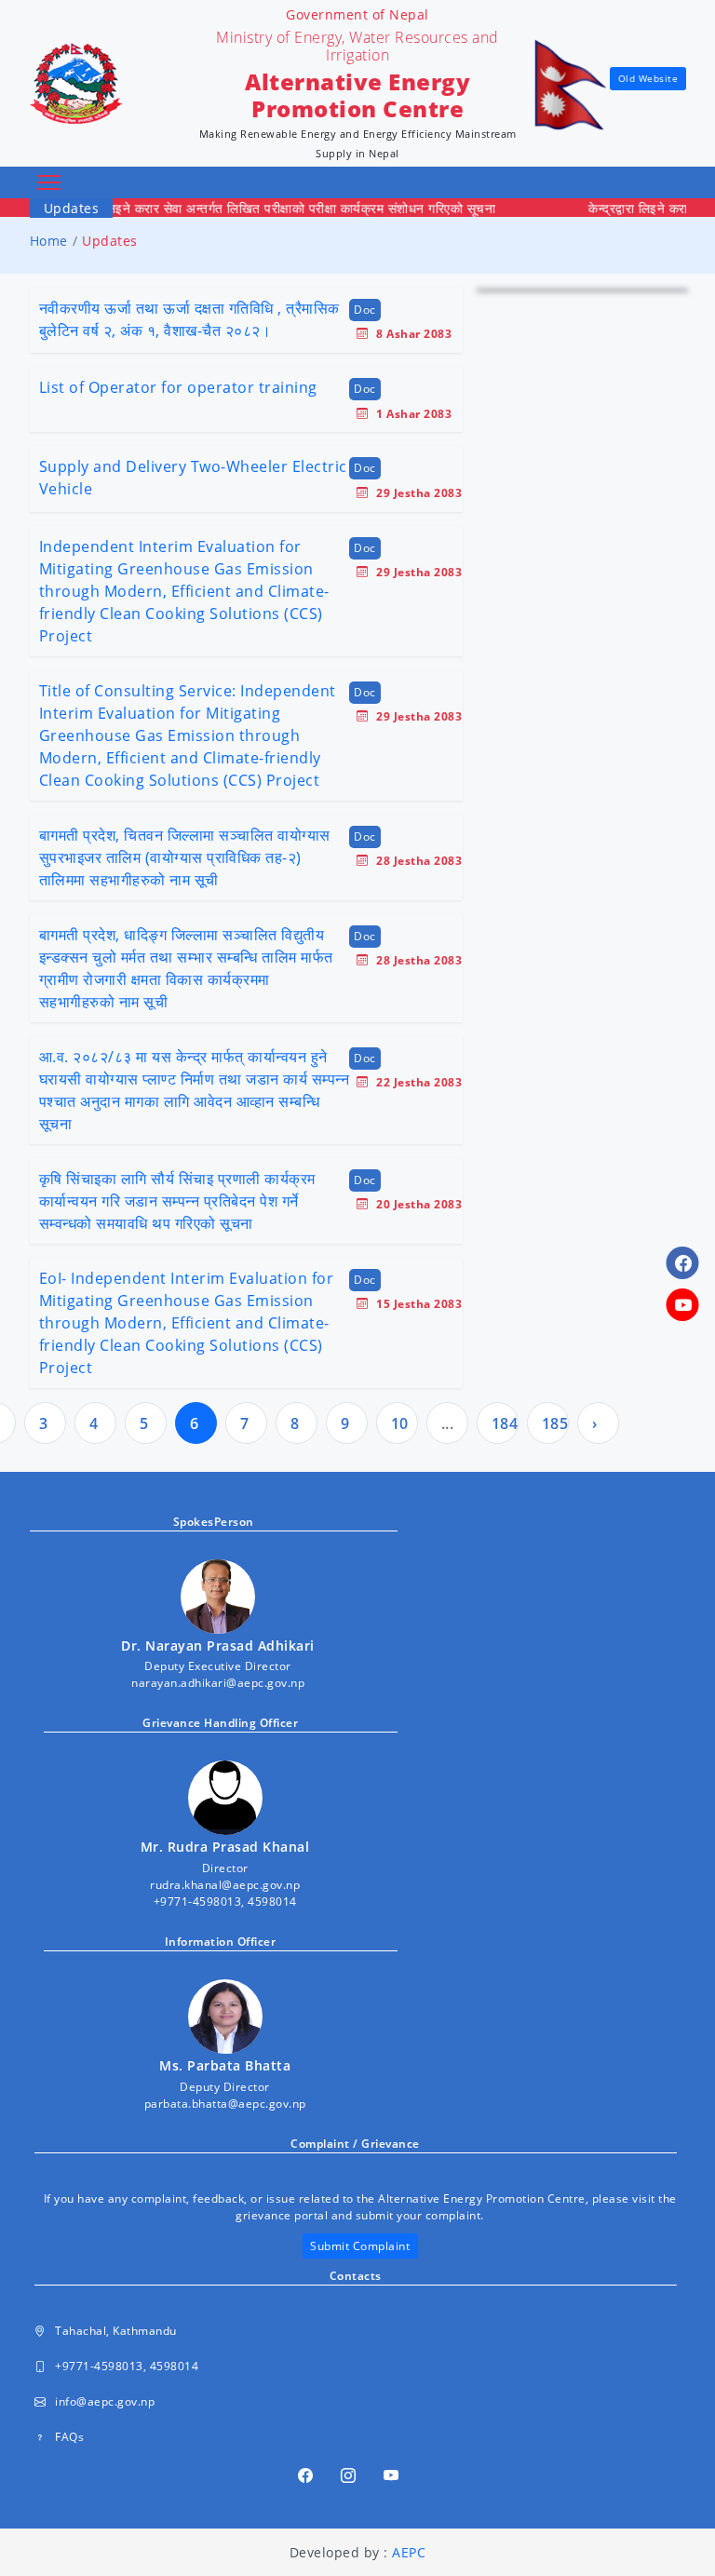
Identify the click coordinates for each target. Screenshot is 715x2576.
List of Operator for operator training (178, 387)
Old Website (648, 78)
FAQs (69, 2437)
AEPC (409, 2552)
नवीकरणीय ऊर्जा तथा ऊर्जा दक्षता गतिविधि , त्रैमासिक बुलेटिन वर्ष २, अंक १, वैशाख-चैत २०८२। (189, 319)
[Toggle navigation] (49, 183)
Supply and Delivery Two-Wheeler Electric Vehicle (193, 478)
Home (49, 241)
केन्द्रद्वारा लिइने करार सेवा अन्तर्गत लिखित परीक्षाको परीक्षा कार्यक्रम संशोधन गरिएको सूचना (252, 208)
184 (505, 1423)
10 (400, 1423)
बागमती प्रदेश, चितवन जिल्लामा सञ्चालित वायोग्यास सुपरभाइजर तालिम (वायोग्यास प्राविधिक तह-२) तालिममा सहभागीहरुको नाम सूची (185, 857)
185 (555, 1423)
